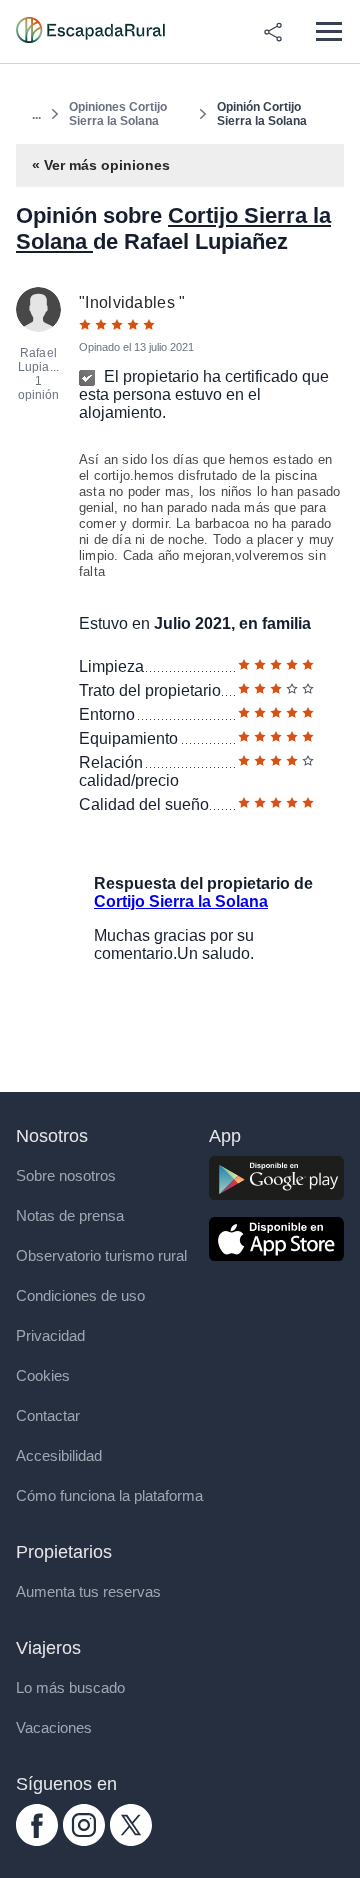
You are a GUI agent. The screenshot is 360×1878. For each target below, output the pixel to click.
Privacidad (50, 1335)
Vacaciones (54, 1727)
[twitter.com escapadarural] (131, 1840)
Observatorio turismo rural (101, 1255)
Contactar (48, 1415)
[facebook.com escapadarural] (37, 1840)
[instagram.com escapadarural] (84, 1840)
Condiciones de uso (80, 1295)
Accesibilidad (59, 1455)
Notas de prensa (70, 1215)
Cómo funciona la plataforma (109, 1495)
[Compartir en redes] (273, 32)
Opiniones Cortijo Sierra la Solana (118, 114)
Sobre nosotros (66, 1175)
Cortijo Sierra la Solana (181, 901)
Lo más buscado (70, 1687)
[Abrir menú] (328, 31)
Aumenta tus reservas (88, 1591)
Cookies (43, 1375)
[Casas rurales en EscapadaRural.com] (90, 32)
